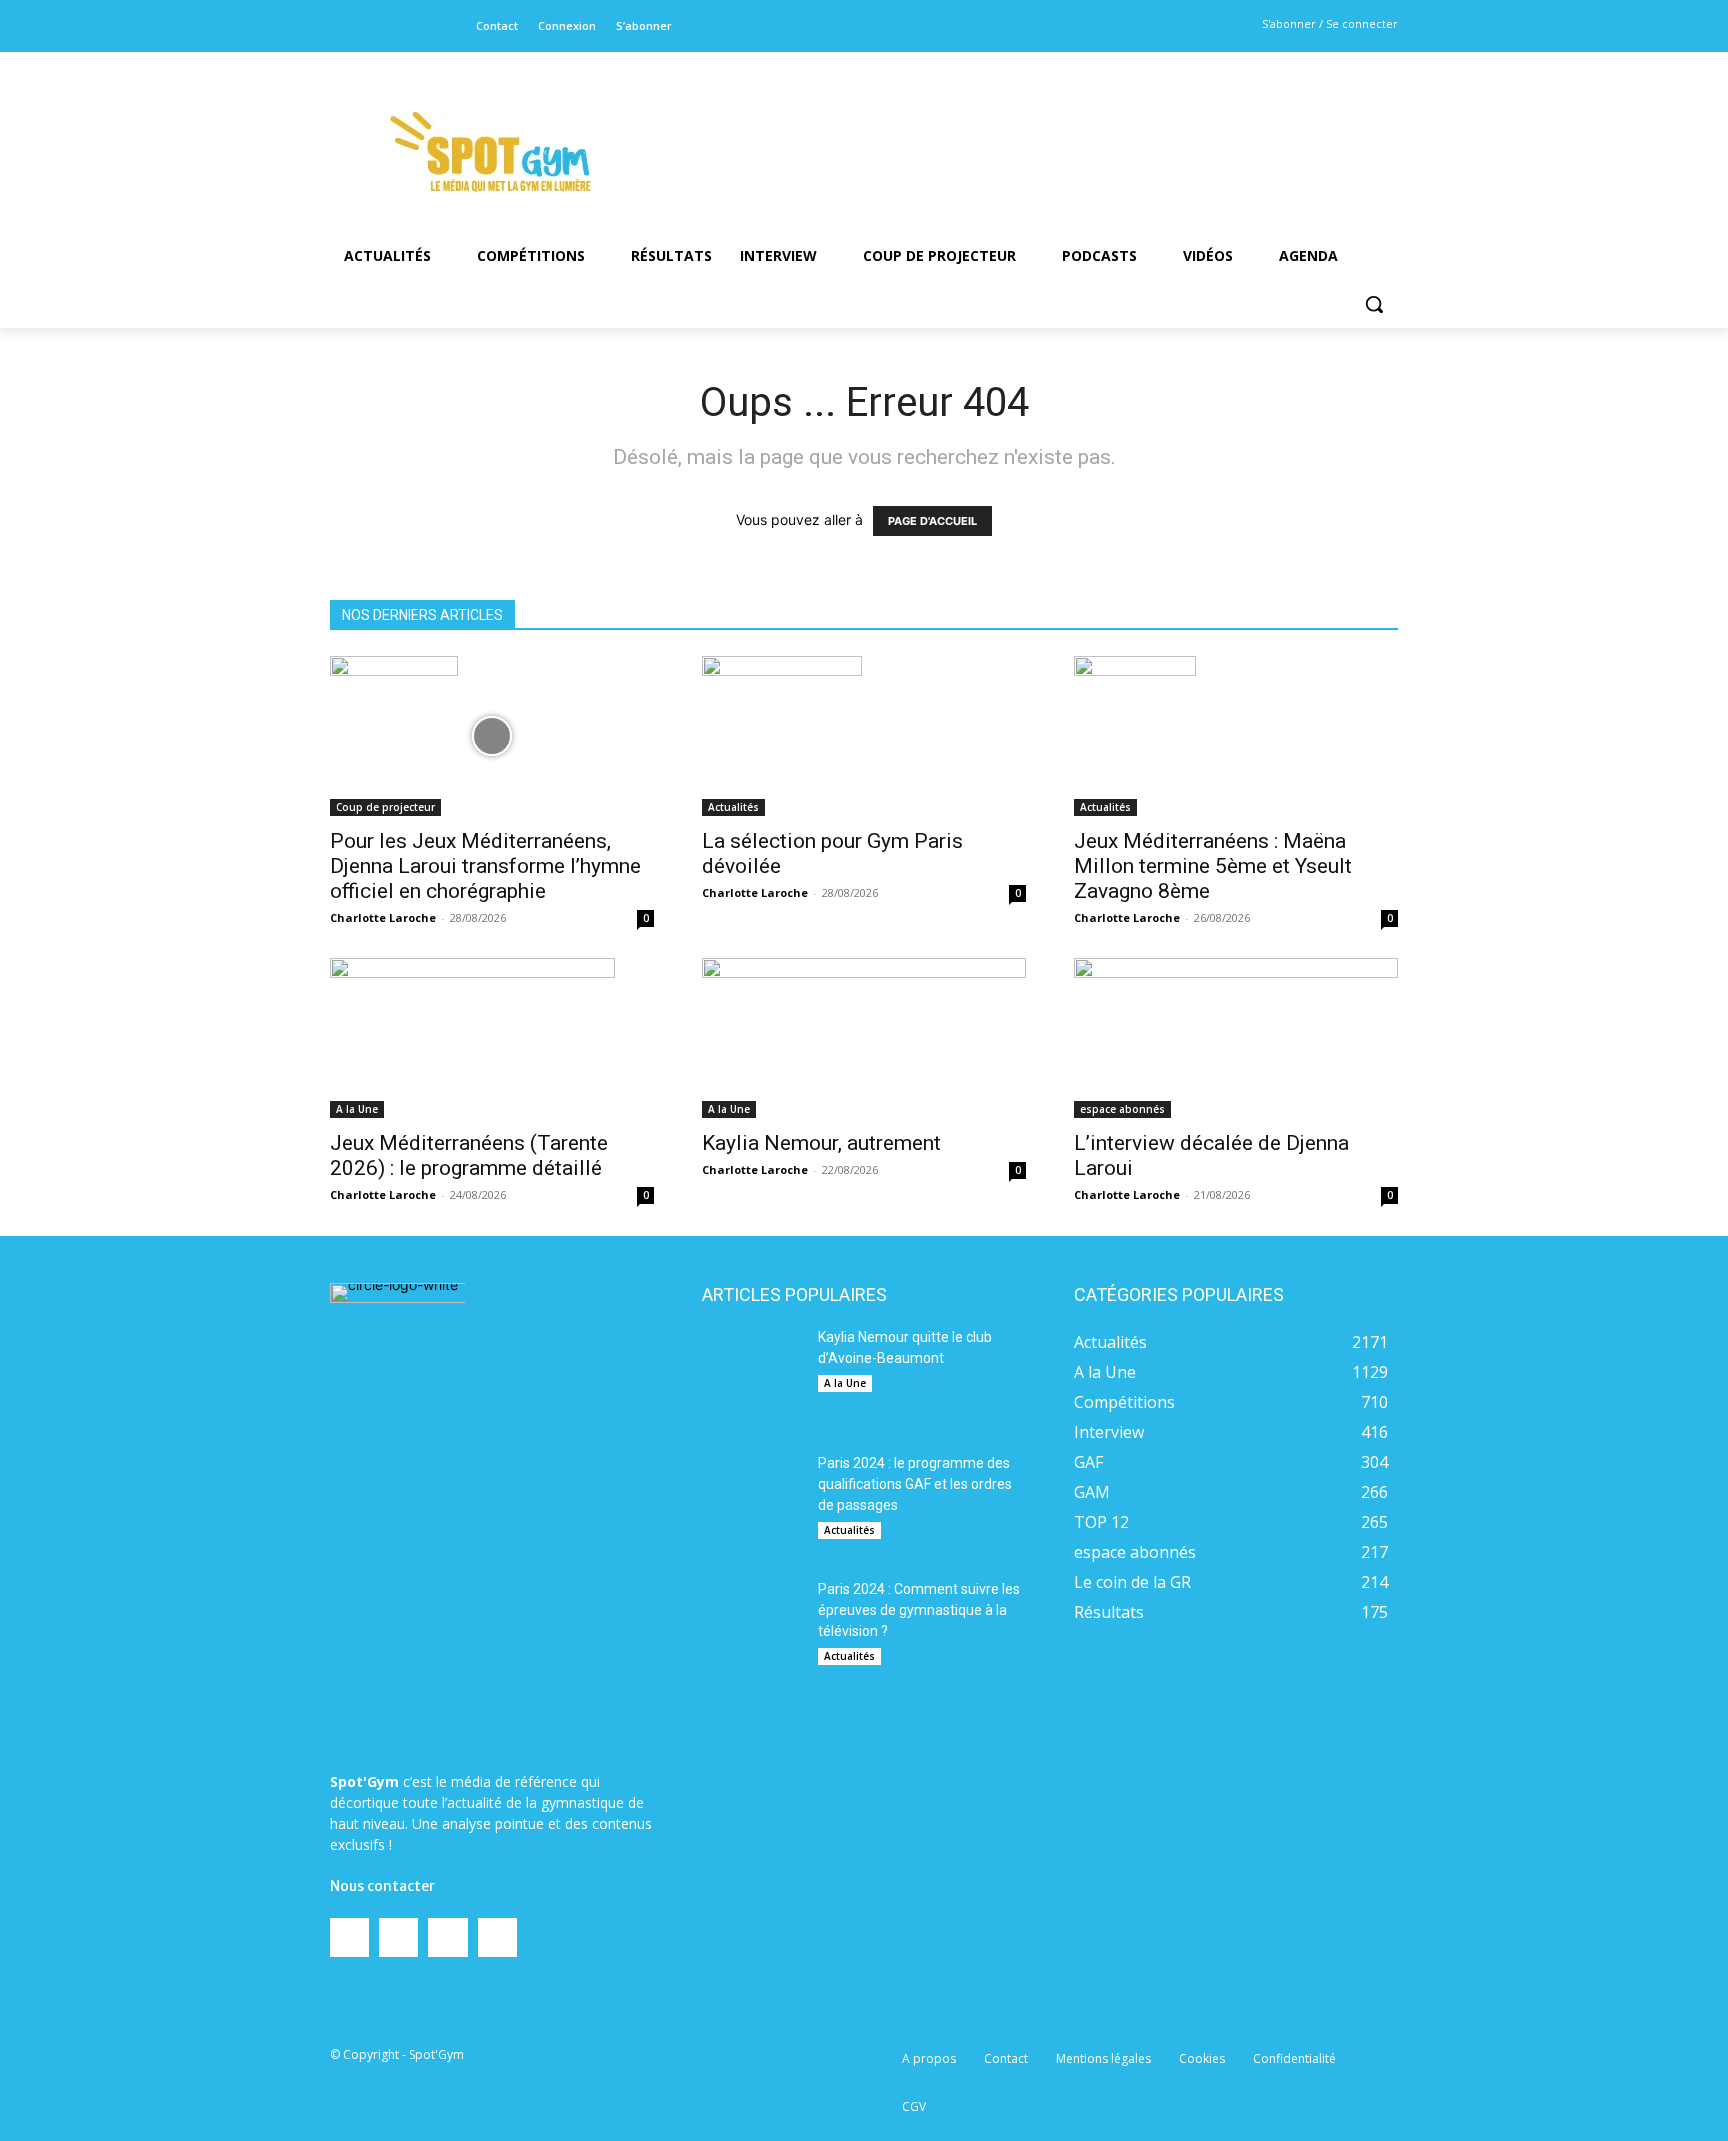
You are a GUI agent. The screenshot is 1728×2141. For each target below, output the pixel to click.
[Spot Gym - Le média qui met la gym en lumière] (490, 151)
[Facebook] (343, 26)
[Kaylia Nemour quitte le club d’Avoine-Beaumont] (752, 1377)
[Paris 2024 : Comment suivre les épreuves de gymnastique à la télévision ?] (752, 1629)
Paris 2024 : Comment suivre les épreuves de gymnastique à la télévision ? (919, 1610)
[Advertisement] (1000, 125)
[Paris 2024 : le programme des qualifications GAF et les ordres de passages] (752, 1503)
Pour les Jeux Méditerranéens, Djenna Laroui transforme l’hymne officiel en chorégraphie (485, 866)
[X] (406, 26)
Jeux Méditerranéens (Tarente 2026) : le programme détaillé (469, 1155)
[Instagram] (375, 26)
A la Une (357, 1109)
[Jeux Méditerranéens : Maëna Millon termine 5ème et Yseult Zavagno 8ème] (1236, 736)
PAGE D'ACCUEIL (932, 521)
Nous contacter (382, 1886)
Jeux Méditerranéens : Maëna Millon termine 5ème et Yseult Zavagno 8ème (1213, 866)
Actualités (733, 807)
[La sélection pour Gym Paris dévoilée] (864, 736)
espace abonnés (1122, 1109)
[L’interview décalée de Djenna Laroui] (1236, 1038)
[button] (1374, 304)
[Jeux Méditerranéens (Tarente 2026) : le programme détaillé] (492, 1038)
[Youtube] (438, 26)
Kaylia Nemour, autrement (821, 1143)
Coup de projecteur (385, 807)
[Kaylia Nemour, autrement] (864, 1038)
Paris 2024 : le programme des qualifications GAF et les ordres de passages (915, 1484)
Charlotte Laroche (383, 917)
